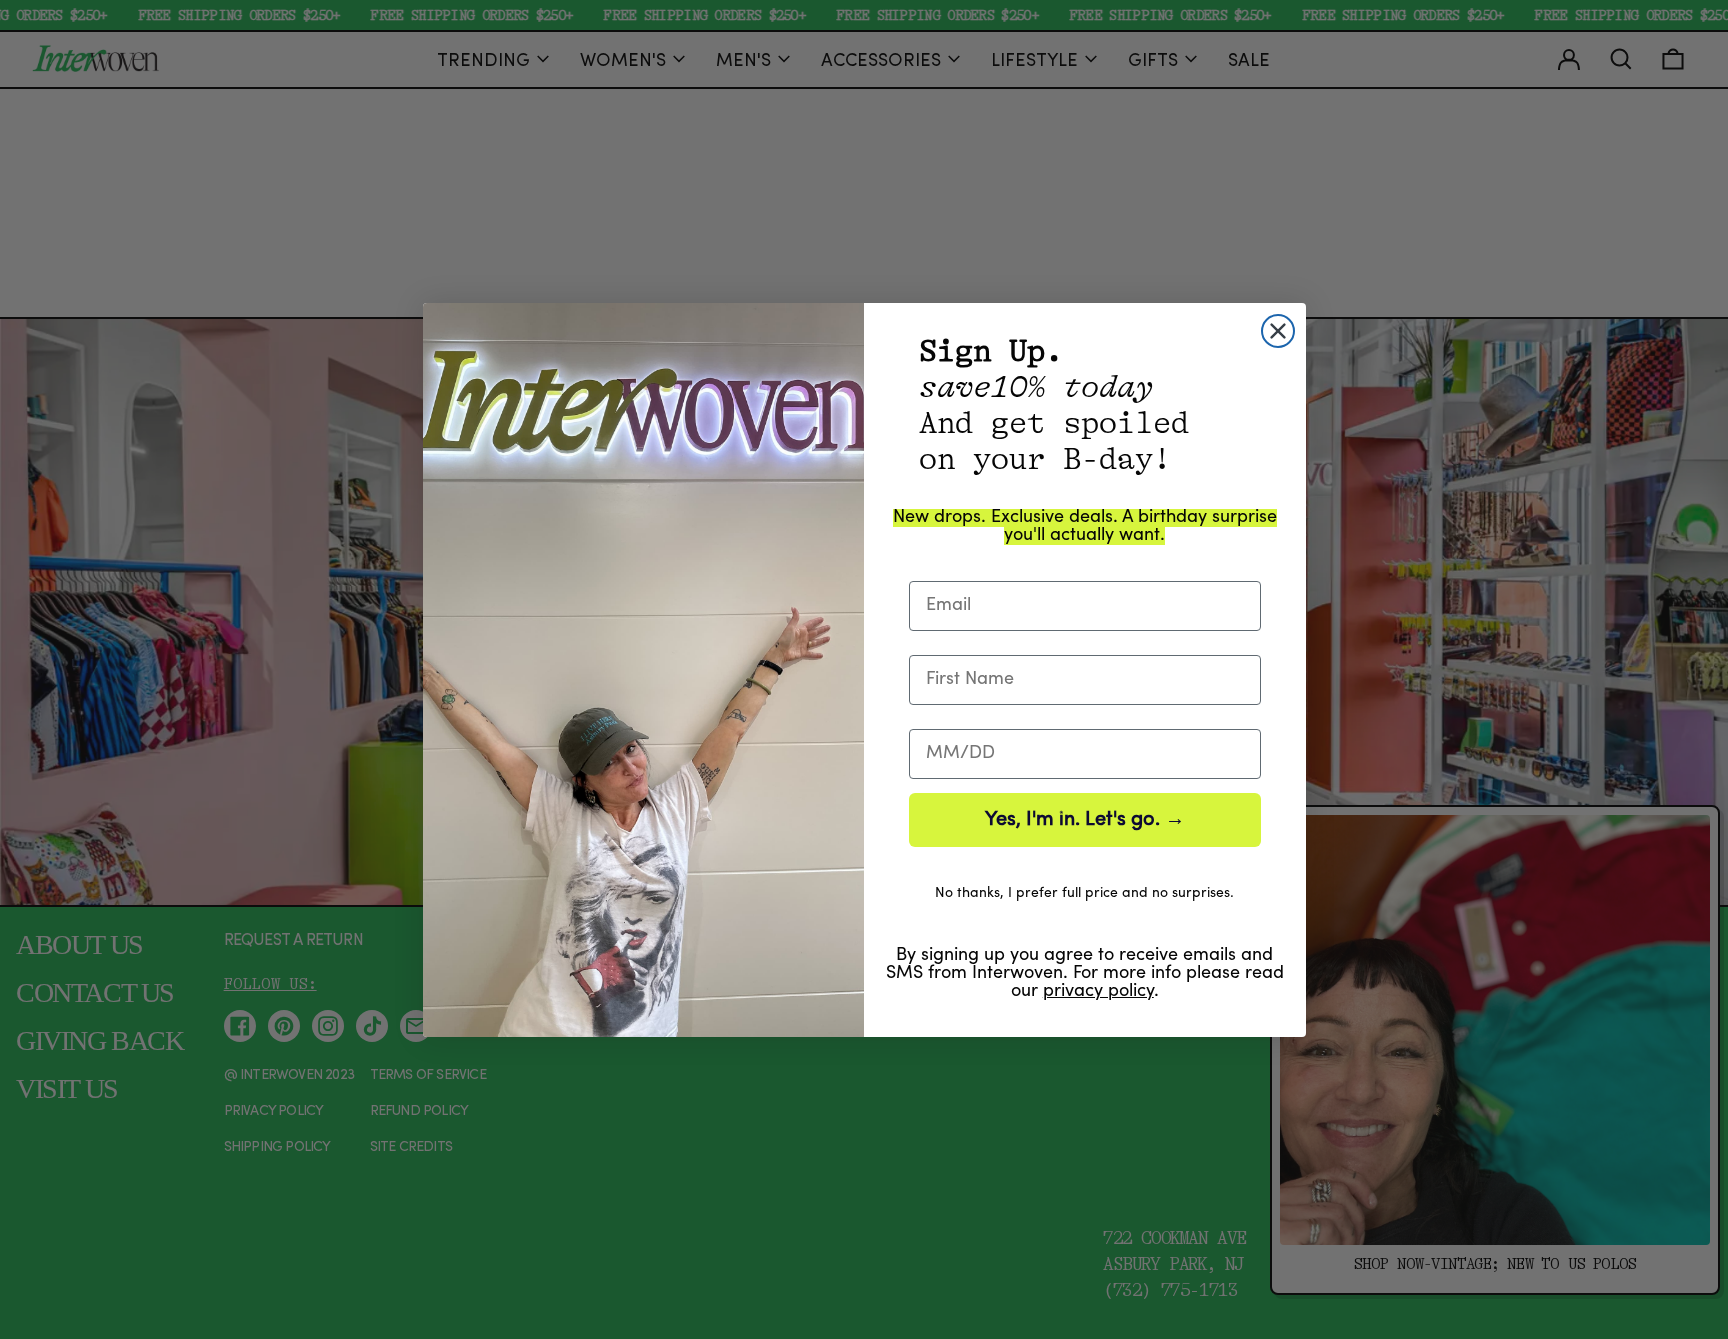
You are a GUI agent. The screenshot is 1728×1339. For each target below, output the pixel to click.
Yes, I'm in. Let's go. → (1085, 820)
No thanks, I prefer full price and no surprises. (1084, 893)
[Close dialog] (1278, 331)
